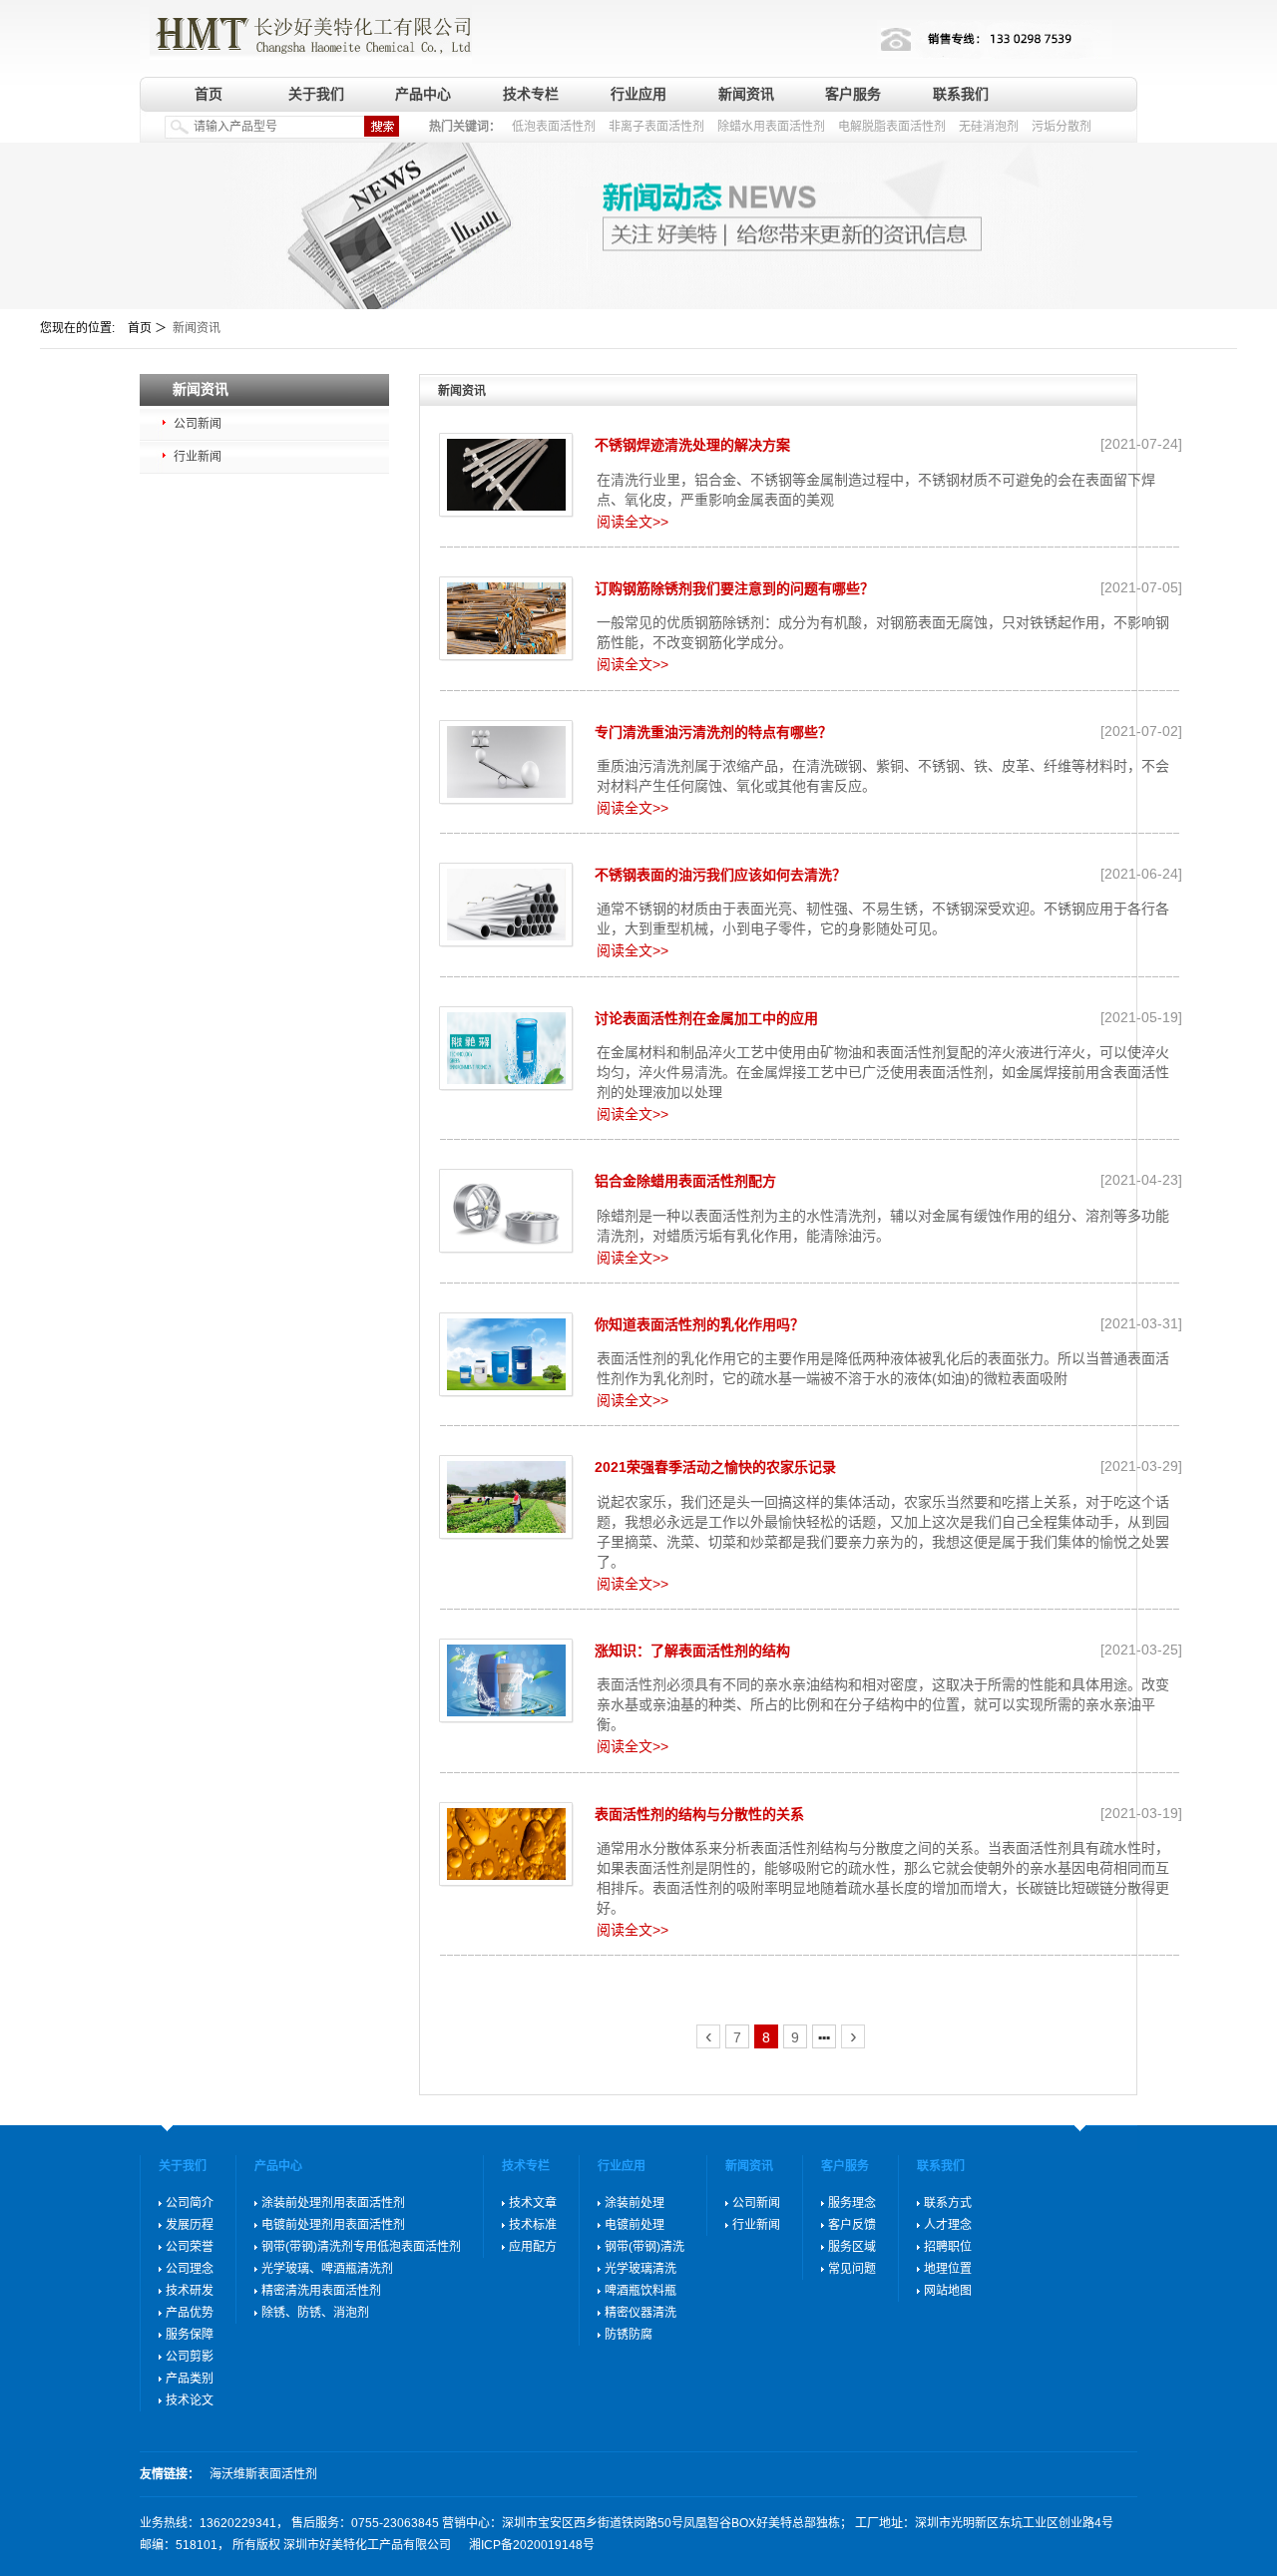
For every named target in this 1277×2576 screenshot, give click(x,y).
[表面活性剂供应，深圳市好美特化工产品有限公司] (306, 32)
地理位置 (948, 2269)
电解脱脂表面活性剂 (892, 127)
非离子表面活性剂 (656, 127)
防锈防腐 (629, 2335)
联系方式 (948, 2203)
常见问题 (852, 2269)
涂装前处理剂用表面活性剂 (333, 2203)
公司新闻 (198, 424)
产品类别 (190, 2379)
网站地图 (948, 2291)
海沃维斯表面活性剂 (263, 2474)
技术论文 (190, 2400)
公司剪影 (190, 2357)
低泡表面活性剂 (554, 127)
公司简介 (190, 2203)
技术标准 (533, 2225)
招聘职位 (948, 2247)
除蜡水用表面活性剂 (771, 127)
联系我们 (961, 94)
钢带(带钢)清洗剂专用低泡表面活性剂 (361, 2247)
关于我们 (316, 94)
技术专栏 (531, 94)
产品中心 (423, 94)
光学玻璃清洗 (640, 2269)
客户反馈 (852, 2225)
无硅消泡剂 (989, 127)
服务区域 (852, 2247)
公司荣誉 (190, 2247)
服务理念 (852, 2203)
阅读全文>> (633, 522)
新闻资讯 (746, 94)
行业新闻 (198, 457)
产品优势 (190, 2313)
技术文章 (533, 2203)
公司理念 (190, 2269)
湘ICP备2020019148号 (532, 2545)
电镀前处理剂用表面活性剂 (333, 2225)
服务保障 (190, 2335)
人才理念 (948, 2225)
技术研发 (190, 2291)
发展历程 (190, 2225)
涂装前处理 (635, 2203)
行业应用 (638, 94)
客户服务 (853, 94)
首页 (209, 94)
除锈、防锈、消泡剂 (315, 2313)
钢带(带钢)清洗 (644, 2247)
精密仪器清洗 (640, 2313)
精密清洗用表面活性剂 (321, 2291)
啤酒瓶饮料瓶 (640, 2291)
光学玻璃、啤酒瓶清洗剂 (327, 2269)
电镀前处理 (635, 2225)
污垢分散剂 (1062, 127)
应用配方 (533, 2247)
